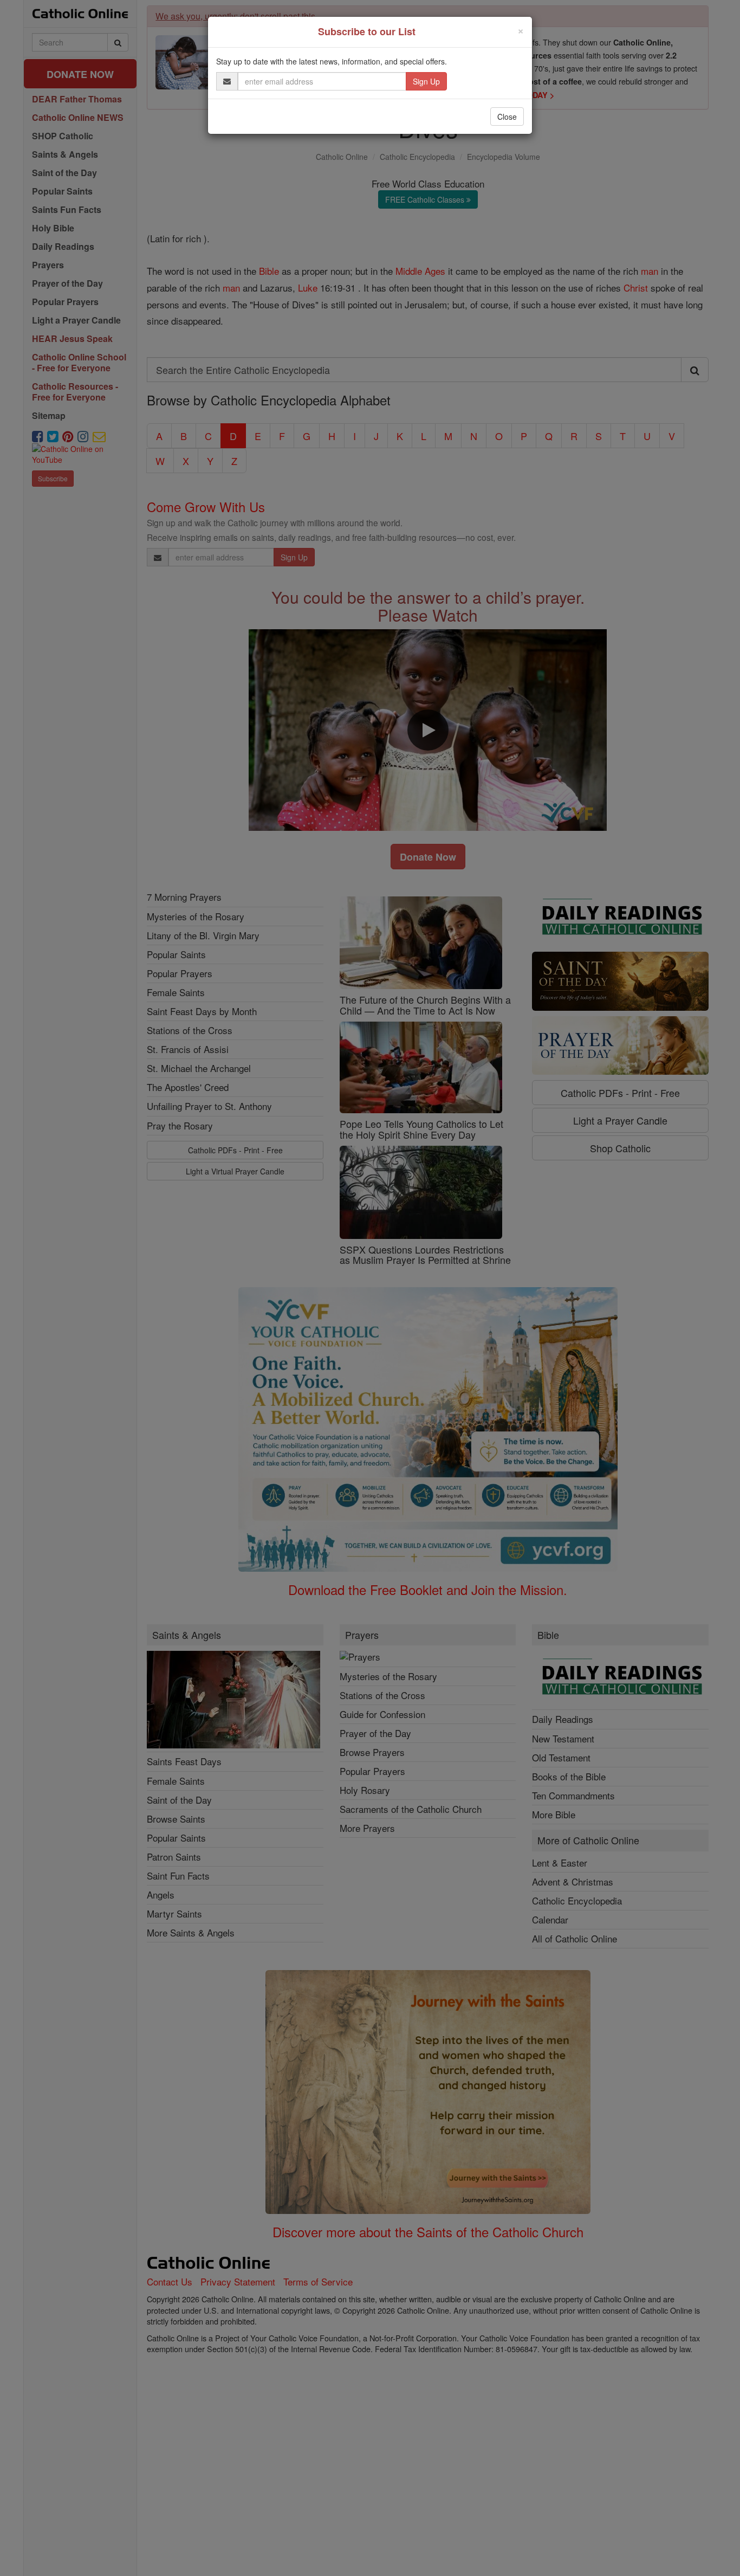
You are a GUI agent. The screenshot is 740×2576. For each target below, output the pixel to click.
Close (507, 117)
